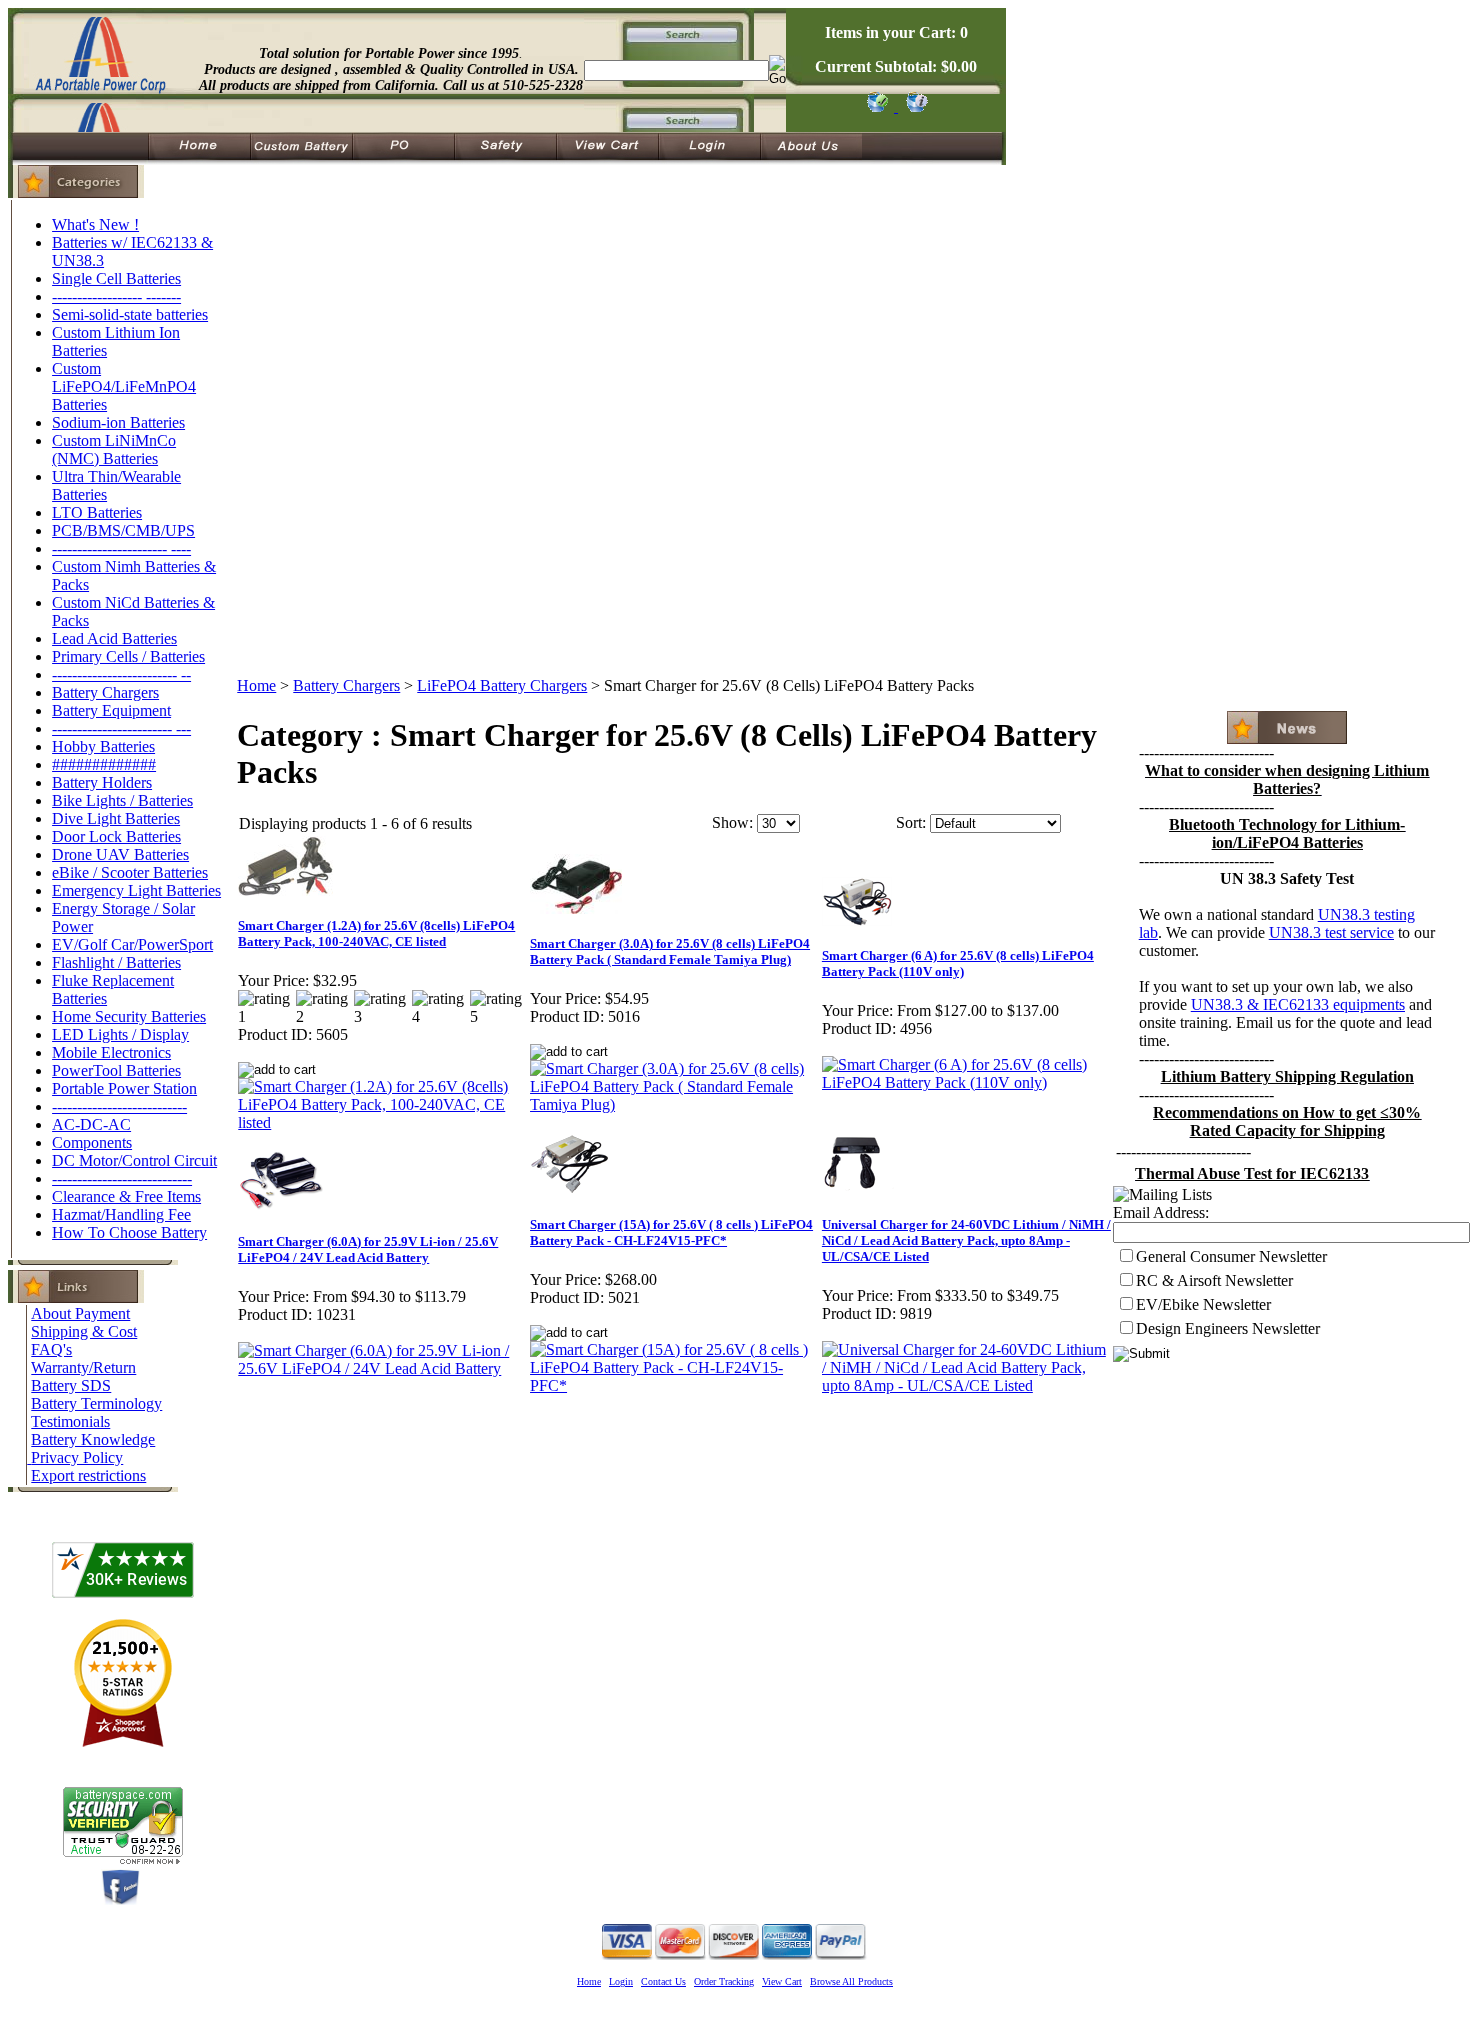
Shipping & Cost (84, 1331)
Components (92, 1142)
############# (104, 764)
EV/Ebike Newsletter (1203, 1304)
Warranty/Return (83, 1367)
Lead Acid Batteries (114, 638)
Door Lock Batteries (116, 836)
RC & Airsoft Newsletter (1214, 1280)
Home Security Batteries (129, 1016)
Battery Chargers (105, 692)
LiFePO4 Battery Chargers (502, 685)
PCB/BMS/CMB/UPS (123, 530)
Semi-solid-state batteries (130, 314)
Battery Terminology (96, 1403)
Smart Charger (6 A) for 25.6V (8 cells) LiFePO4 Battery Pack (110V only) (958, 963)
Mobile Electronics (111, 1052)
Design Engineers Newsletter (1228, 1328)
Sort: (911, 822)
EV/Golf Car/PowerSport (132, 944)
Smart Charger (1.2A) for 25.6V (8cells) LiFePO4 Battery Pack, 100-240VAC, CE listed (376, 933)
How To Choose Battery (129, 1232)
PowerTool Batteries (116, 1070)
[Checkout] (876, 106)
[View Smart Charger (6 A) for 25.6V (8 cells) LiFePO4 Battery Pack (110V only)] (967, 1082)
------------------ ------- (116, 296)
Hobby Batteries (103, 746)
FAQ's (51, 1349)
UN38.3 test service (1331, 932)
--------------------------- (119, 1106)
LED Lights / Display (120, 1034)
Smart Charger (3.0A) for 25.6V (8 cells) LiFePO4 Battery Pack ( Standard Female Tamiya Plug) (670, 951)
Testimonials (70, 1421)
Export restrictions (88, 1475)
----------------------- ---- (121, 548)
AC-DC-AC (91, 1124)
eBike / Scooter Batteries (130, 872)
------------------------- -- (121, 674)
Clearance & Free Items (126, 1196)
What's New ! (95, 224)
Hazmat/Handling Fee (121, 1214)
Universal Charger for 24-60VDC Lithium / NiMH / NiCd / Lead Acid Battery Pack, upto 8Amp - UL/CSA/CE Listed (966, 1240)
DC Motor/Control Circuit (134, 1160)
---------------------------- (122, 1178)
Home (256, 685)
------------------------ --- (121, 728)
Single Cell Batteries (116, 278)
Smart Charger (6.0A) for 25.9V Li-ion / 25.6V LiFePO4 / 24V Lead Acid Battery (368, 1249)
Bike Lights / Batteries (122, 800)
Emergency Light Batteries (136, 890)
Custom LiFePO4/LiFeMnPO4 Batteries (124, 386)
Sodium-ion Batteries (118, 422)
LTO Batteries (97, 512)
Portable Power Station (124, 1088)
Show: (732, 822)
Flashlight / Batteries (116, 962)
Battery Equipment (111, 710)
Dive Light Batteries (116, 818)
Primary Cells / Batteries (128, 656)
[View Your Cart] (913, 106)
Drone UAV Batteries (120, 854)
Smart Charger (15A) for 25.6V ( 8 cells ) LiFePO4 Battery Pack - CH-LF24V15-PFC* (671, 1232)
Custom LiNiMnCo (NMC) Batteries (114, 449)
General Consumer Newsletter (1231, 1256)
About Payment (80, 1313)
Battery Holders (102, 782)
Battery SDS (71, 1385)
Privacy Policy (77, 1457)
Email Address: (1161, 1212)
